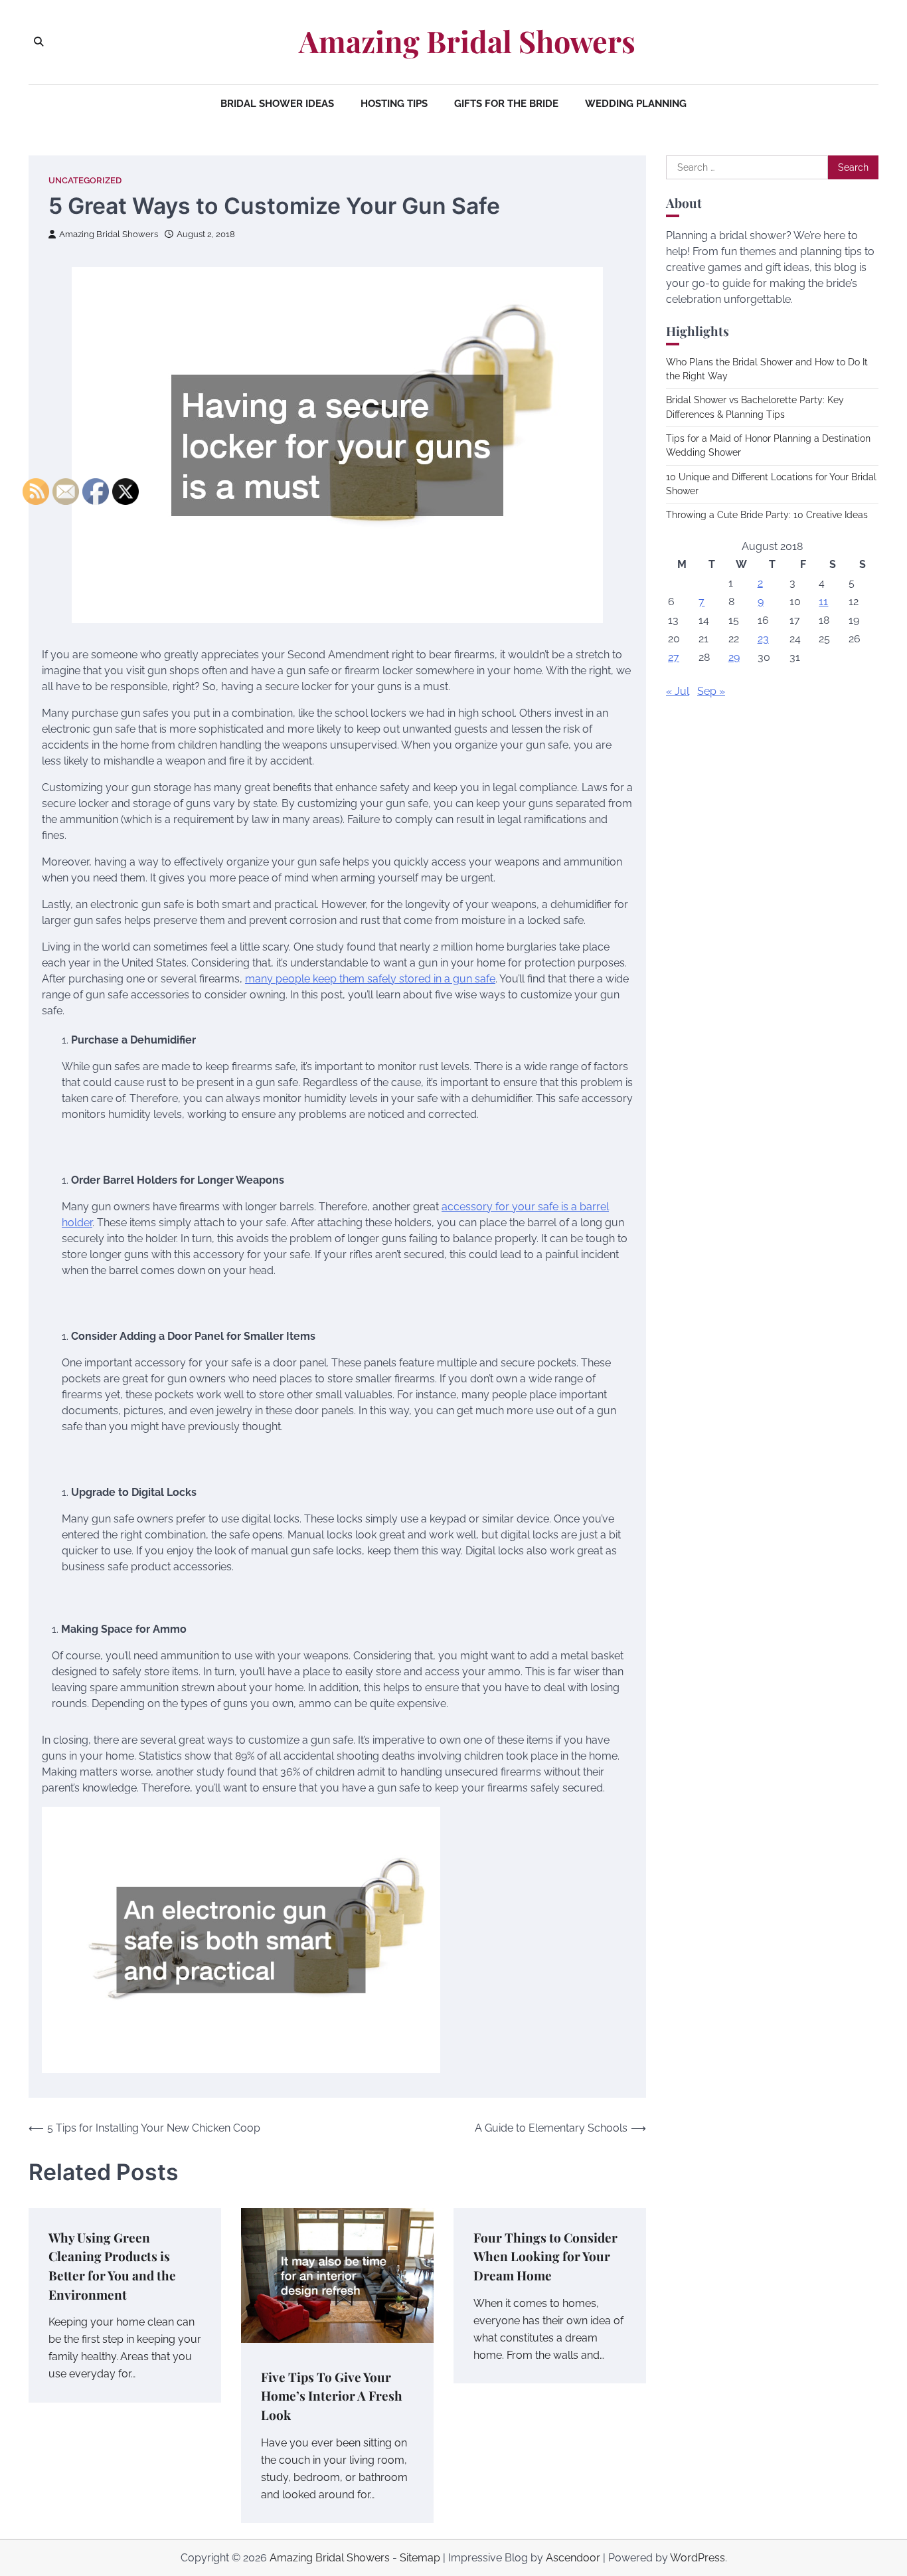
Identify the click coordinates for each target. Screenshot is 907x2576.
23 (763, 639)
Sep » (711, 691)
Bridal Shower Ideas (277, 104)
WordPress (698, 2558)
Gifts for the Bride (506, 104)
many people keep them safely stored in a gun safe (370, 979)
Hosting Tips (394, 104)
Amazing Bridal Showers (467, 41)
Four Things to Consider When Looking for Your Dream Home (545, 2256)
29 (734, 657)
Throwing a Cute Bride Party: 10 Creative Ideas (767, 515)
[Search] (39, 42)
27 (674, 657)
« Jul (678, 691)
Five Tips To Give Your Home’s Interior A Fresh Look (332, 2396)
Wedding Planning (636, 104)
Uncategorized (85, 180)
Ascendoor (573, 2558)
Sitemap (420, 2558)
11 (823, 601)
